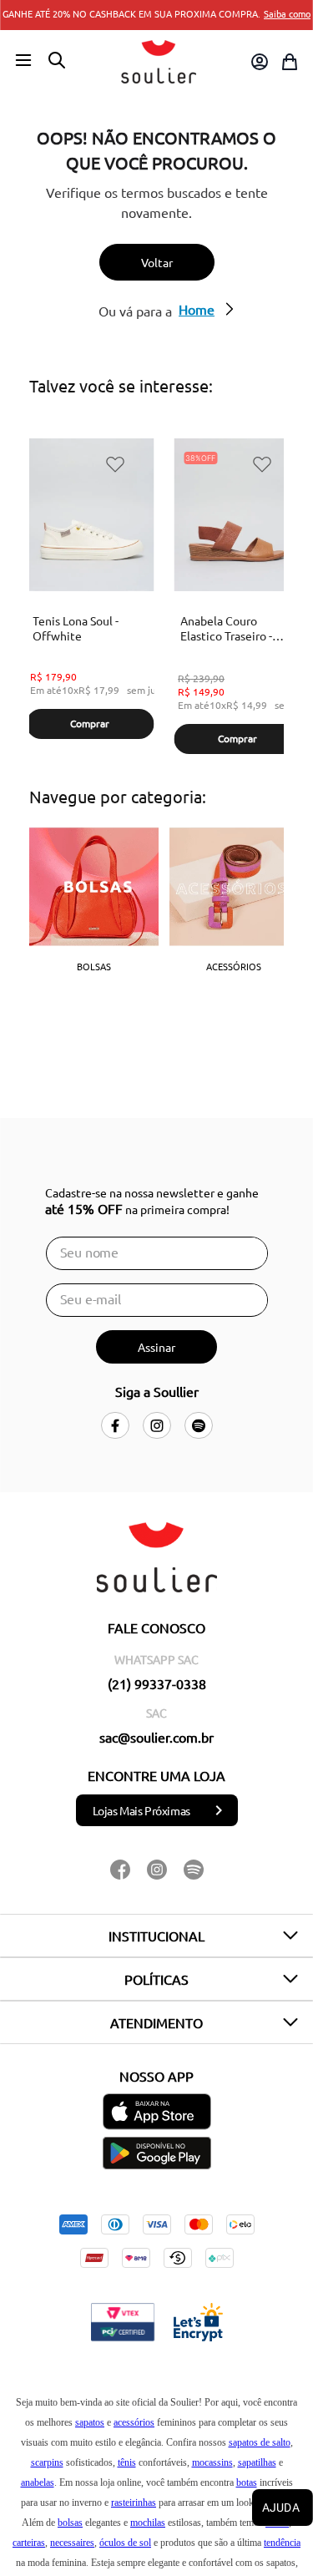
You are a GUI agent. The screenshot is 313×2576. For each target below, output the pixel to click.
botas (247, 2482)
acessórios (134, 2422)
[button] (23, 61)
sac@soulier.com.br (156, 1737)
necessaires (72, 2543)
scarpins (47, 2462)
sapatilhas (257, 2462)
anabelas (38, 2482)
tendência (282, 2543)
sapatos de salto (260, 2442)
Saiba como (287, 13)
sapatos (90, 2422)
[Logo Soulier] (159, 62)
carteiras (29, 2543)
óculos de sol (125, 2543)
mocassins (212, 2462)
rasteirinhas (134, 2503)
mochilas (148, 2523)
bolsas (70, 2523)
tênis (127, 2462)
